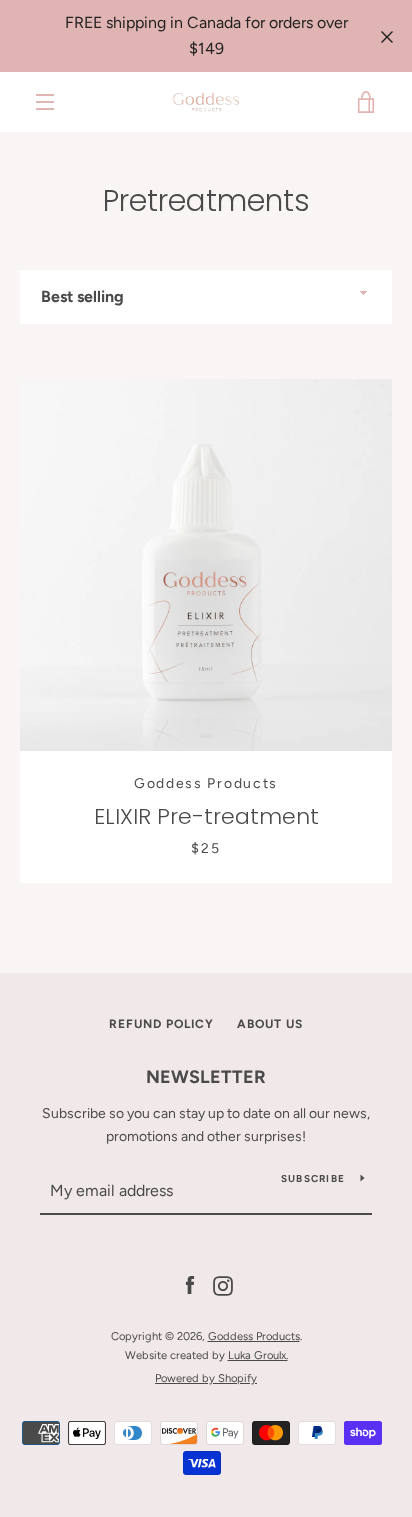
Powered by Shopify (206, 1378)
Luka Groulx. (258, 1355)
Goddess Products (254, 1336)
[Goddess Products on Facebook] (190, 1285)
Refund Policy (161, 1024)
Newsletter (206, 1077)
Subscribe (313, 1178)
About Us (270, 1024)
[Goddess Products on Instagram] (223, 1285)
